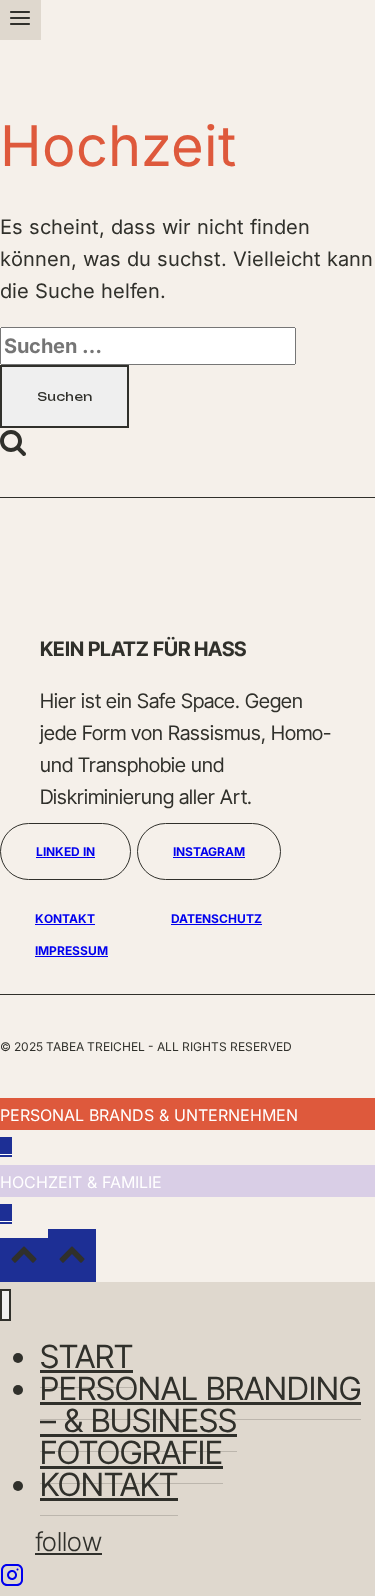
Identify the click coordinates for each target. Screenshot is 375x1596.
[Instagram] (12, 1580)
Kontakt (109, 1484)
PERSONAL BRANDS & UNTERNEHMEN (149, 1115)
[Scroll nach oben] (24, 1260)
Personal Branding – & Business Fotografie (200, 1420)
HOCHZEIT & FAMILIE (81, 1182)
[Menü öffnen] (20, 20)
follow (68, 1541)
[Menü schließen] (5, 1305)
